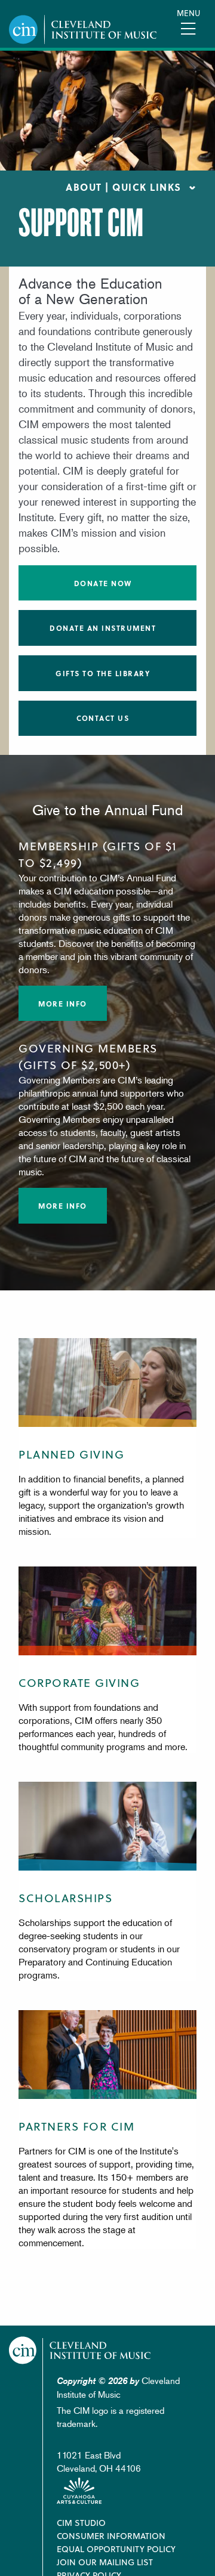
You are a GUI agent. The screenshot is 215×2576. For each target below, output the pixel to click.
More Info (63, 1004)
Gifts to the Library (103, 673)
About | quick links (124, 187)
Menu (188, 13)
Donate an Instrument (103, 628)
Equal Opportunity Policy (116, 2549)
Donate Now (103, 583)
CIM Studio (81, 2523)
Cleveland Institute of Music (80, 2350)
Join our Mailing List (105, 2562)
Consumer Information (111, 2536)
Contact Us (103, 718)
